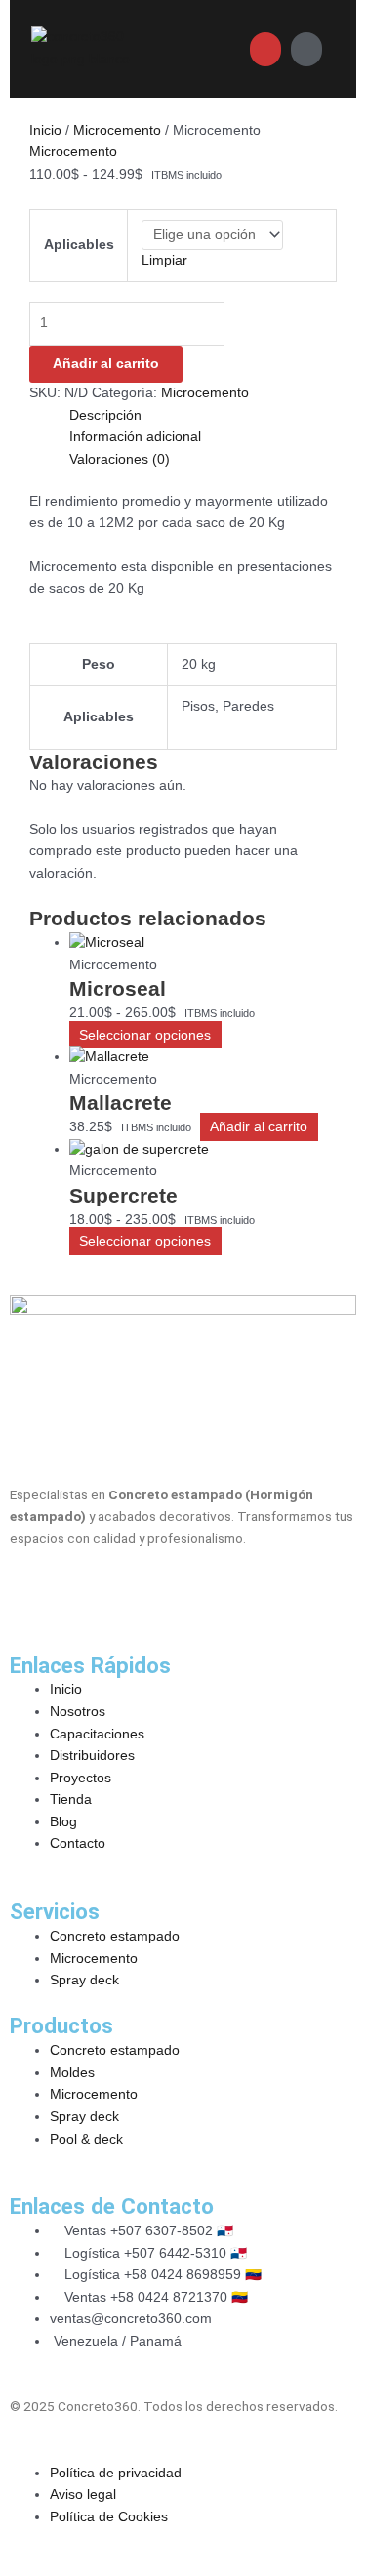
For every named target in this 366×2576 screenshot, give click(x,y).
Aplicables (79, 245)
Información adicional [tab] (135, 437)
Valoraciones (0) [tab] (120, 459)
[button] (191, 48)
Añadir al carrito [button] (259, 1127)
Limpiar (164, 260)
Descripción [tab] (105, 415)
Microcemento (117, 130)
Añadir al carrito (106, 364)
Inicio (45, 130)
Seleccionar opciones (145, 1035)
